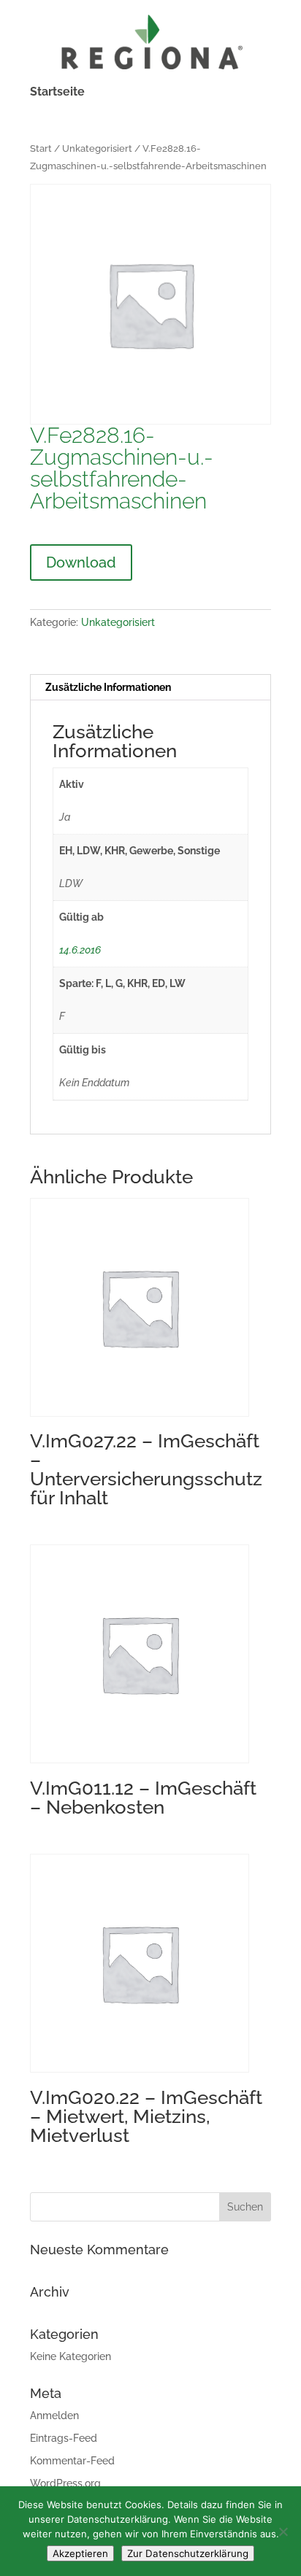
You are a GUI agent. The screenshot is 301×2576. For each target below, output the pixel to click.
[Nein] (283, 2531)
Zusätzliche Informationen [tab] (108, 687)
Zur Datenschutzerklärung (188, 2553)
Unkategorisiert (97, 148)
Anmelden (54, 2416)
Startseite (57, 93)
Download (81, 562)
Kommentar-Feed (72, 2461)
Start (41, 148)
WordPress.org (65, 2483)
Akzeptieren (80, 2553)
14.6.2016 (80, 950)
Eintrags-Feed (64, 2438)
